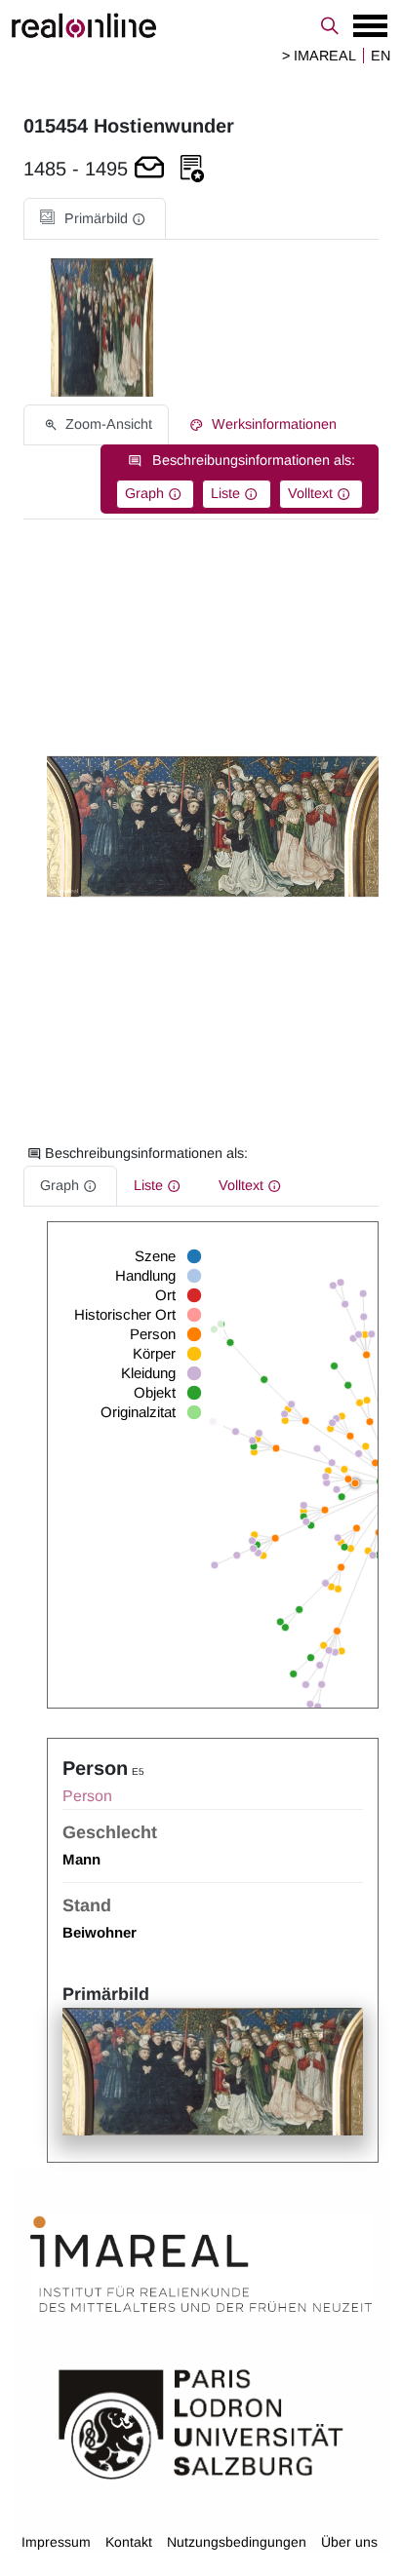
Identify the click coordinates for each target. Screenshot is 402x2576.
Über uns (349, 2542)
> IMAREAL (319, 56)
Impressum (56, 2542)
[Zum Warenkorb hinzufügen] (149, 169)
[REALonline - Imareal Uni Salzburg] (201, 25)
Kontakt (129, 2542)
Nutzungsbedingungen (237, 2542)
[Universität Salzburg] (201, 2422)
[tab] (95, 219)
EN (381, 56)
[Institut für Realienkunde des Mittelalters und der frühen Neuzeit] (201, 2264)
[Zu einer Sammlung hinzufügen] (192, 169)
